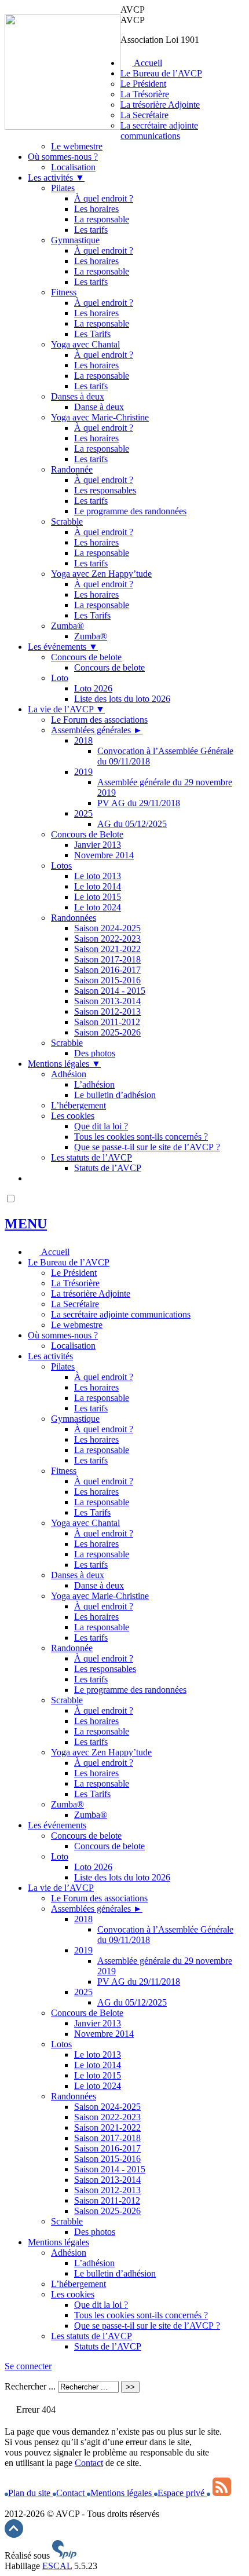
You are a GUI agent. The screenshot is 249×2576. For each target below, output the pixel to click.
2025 (83, 813)
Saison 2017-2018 (107, 959)
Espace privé (182, 2493)
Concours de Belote (87, 834)
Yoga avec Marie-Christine (100, 417)
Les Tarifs (92, 334)
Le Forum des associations (99, 720)
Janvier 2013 (98, 845)
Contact (89, 2463)
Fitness (64, 292)
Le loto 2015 (98, 897)
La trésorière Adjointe (160, 105)
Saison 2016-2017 (107, 970)
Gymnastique (75, 240)
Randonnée (72, 469)
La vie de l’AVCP (66, 709)
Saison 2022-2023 (107, 938)
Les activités (56, 178)
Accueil (147, 63)
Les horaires (96, 209)
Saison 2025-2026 (107, 1032)
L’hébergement (78, 1105)
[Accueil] (63, 127)
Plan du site (30, 2493)
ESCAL (57, 2566)
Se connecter (28, 2366)
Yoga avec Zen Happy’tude (101, 574)
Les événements (63, 647)
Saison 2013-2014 (107, 1001)
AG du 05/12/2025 (132, 824)
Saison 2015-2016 (107, 980)
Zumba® (67, 626)
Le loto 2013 (98, 876)
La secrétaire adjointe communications (159, 131)
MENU (26, 1224)
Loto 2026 (93, 688)
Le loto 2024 (98, 907)
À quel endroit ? (104, 198)
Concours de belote (86, 657)
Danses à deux (78, 396)
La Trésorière (145, 94)
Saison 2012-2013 (107, 1011)
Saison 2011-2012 (107, 1022)
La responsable (102, 219)
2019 (83, 772)
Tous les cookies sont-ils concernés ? (141, 1137)
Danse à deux (99, 407)
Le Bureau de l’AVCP (161, 73)
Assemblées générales (97, 730)
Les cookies (73, 1116)
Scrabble (67, 522)
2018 (83, 740)
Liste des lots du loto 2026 (122, 699)
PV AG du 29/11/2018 (139, 803)
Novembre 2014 (104, 855)
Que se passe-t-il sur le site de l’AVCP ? (147, 1147)
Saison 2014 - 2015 (110, 991)
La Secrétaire (144, 115)
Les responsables (105, 490)
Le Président (143, 84)
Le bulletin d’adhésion (115, 1095)
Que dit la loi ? (101, 1126)
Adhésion (69, 1074)
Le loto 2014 (98, 886)
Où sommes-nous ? (63, 157)
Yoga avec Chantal (85, 344)
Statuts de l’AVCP (108, 1168)
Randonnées (74, 918)
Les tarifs (91, 230)
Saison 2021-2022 (107, 949)
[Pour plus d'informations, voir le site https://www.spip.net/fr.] (64, 2555)
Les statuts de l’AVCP (91, 1157)
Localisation (73, 167)
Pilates (63, 188)
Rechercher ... (30, 2386)
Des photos (95, 1053)
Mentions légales (64, 1064)
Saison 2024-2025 (107, 928)
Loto (60, 678)
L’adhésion (94, 1084)
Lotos (61, 866)
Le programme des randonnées (130, 511)
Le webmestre (77, 146)
